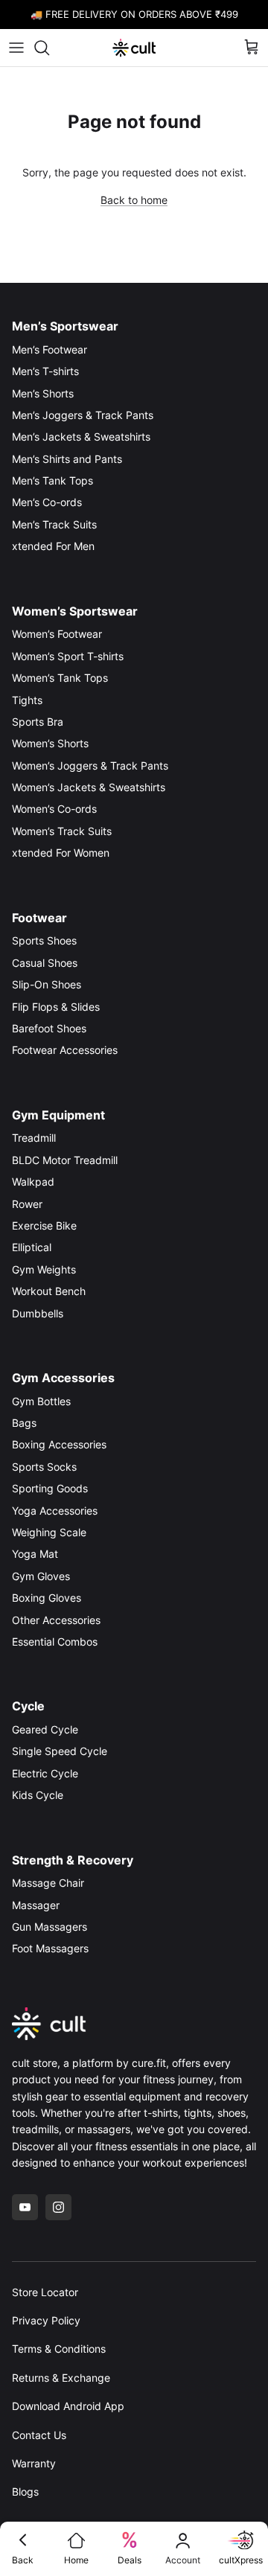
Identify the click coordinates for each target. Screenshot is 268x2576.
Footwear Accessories (65, 1050)
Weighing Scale (49, 1532)
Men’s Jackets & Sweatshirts (81, 437)
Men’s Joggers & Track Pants (83, 415)
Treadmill (34, 1138)
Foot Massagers (50, 1948)
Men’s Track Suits (54, 524)
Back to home (134, 200)
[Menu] (16, 48)
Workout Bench (49, 1291)
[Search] (49, 48)
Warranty (34, 2463)
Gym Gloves (41, 1576)
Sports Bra (38, 722)
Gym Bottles (41, 1401)
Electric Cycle (45, 1773)
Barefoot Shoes (49, 1028)
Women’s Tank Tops (60, 678)
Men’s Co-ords (47, 502)
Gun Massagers (50, 1927)
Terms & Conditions (59, 2349)
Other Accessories (56, 1620)
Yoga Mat (35, 1554)
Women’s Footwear (57, 634)
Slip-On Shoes (47, 984)
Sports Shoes (44, 940)
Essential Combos (55, 1642)
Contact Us (39, 2435)
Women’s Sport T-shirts (68, 656)
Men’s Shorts (43, 393)
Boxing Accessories (59, 1444)
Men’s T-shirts (45, 371)
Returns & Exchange (61, 2378)
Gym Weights (44, 1269)
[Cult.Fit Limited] (134, 48)
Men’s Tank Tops (52, 480)
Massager (36, 1905)
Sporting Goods (50, 1488)
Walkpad (33, 1182)
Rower (27, 1204)
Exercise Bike (44, 1225)
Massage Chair (48, 1883)
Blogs (25, 2492)
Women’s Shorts (50, 743)
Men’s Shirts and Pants (67, 459)
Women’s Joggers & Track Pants (90, 766)
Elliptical (32, 1247)
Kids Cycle (38, 1795)
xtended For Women (61, 853)
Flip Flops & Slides (56, 1007)
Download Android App (68, 2406)
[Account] (183, 2540)
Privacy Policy (46, 2320)
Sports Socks (44, 1467)
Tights (27, 700)
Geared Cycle (45, 1729)
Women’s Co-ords (54, 809)
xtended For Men (53, 546)
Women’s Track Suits (62, 831)
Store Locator (45, 2292)
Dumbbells (38, 1313)
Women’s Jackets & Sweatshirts (89, 787)
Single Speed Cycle (60, 1751)
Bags (24, 1423)
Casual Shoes (45, 963)
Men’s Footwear (50, 349)
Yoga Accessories (55, 1511)
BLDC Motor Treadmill (65, 1160)
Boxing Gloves (47, 1598)
